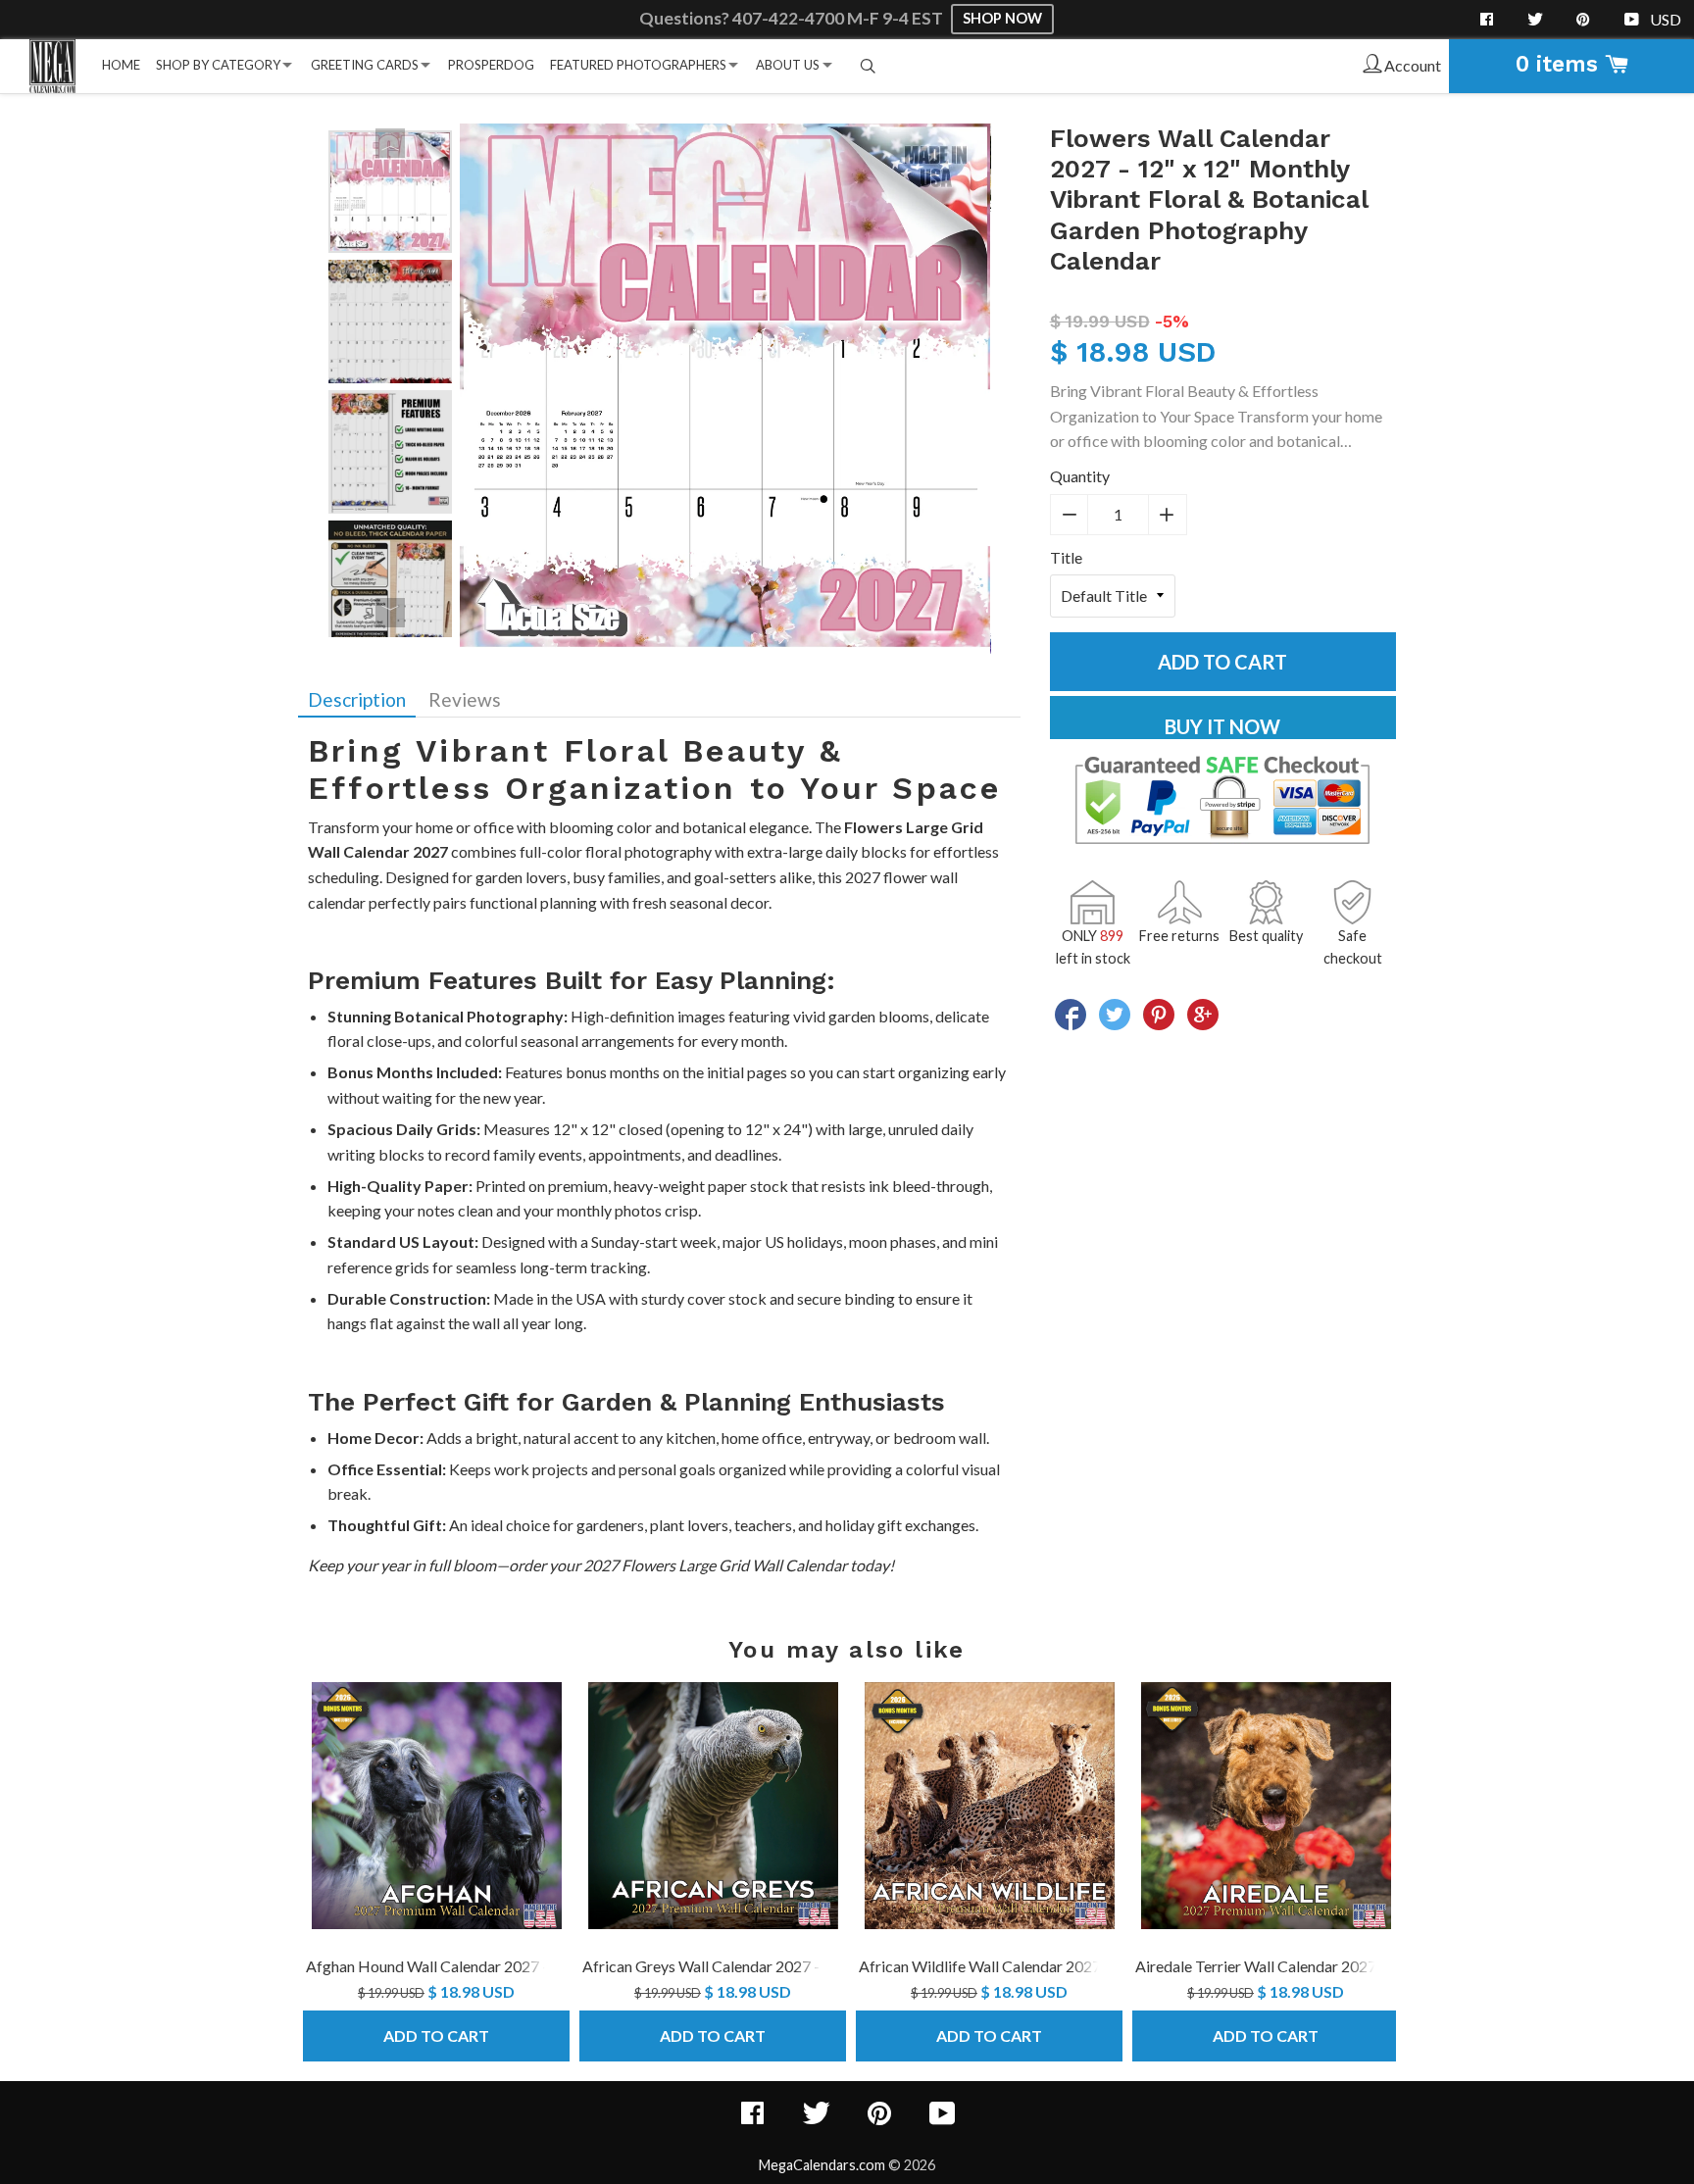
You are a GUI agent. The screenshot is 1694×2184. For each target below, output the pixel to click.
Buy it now (1222, 726)
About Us (788, 65)
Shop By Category (218, 65)
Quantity (1080, 476)
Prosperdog (491, 65)
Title (1066, 557)
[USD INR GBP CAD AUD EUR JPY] (1667, 20)
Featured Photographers (638, 65)
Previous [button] (390, 143)
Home (121, 65)
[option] (390, 191)
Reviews (465, 699)
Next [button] (390, 613)
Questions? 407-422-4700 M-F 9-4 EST (793, 18)
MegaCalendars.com (822, 2165)
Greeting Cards (365, 65)
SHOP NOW (1002, 18)
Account (1411, 65)
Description (357, 699)
